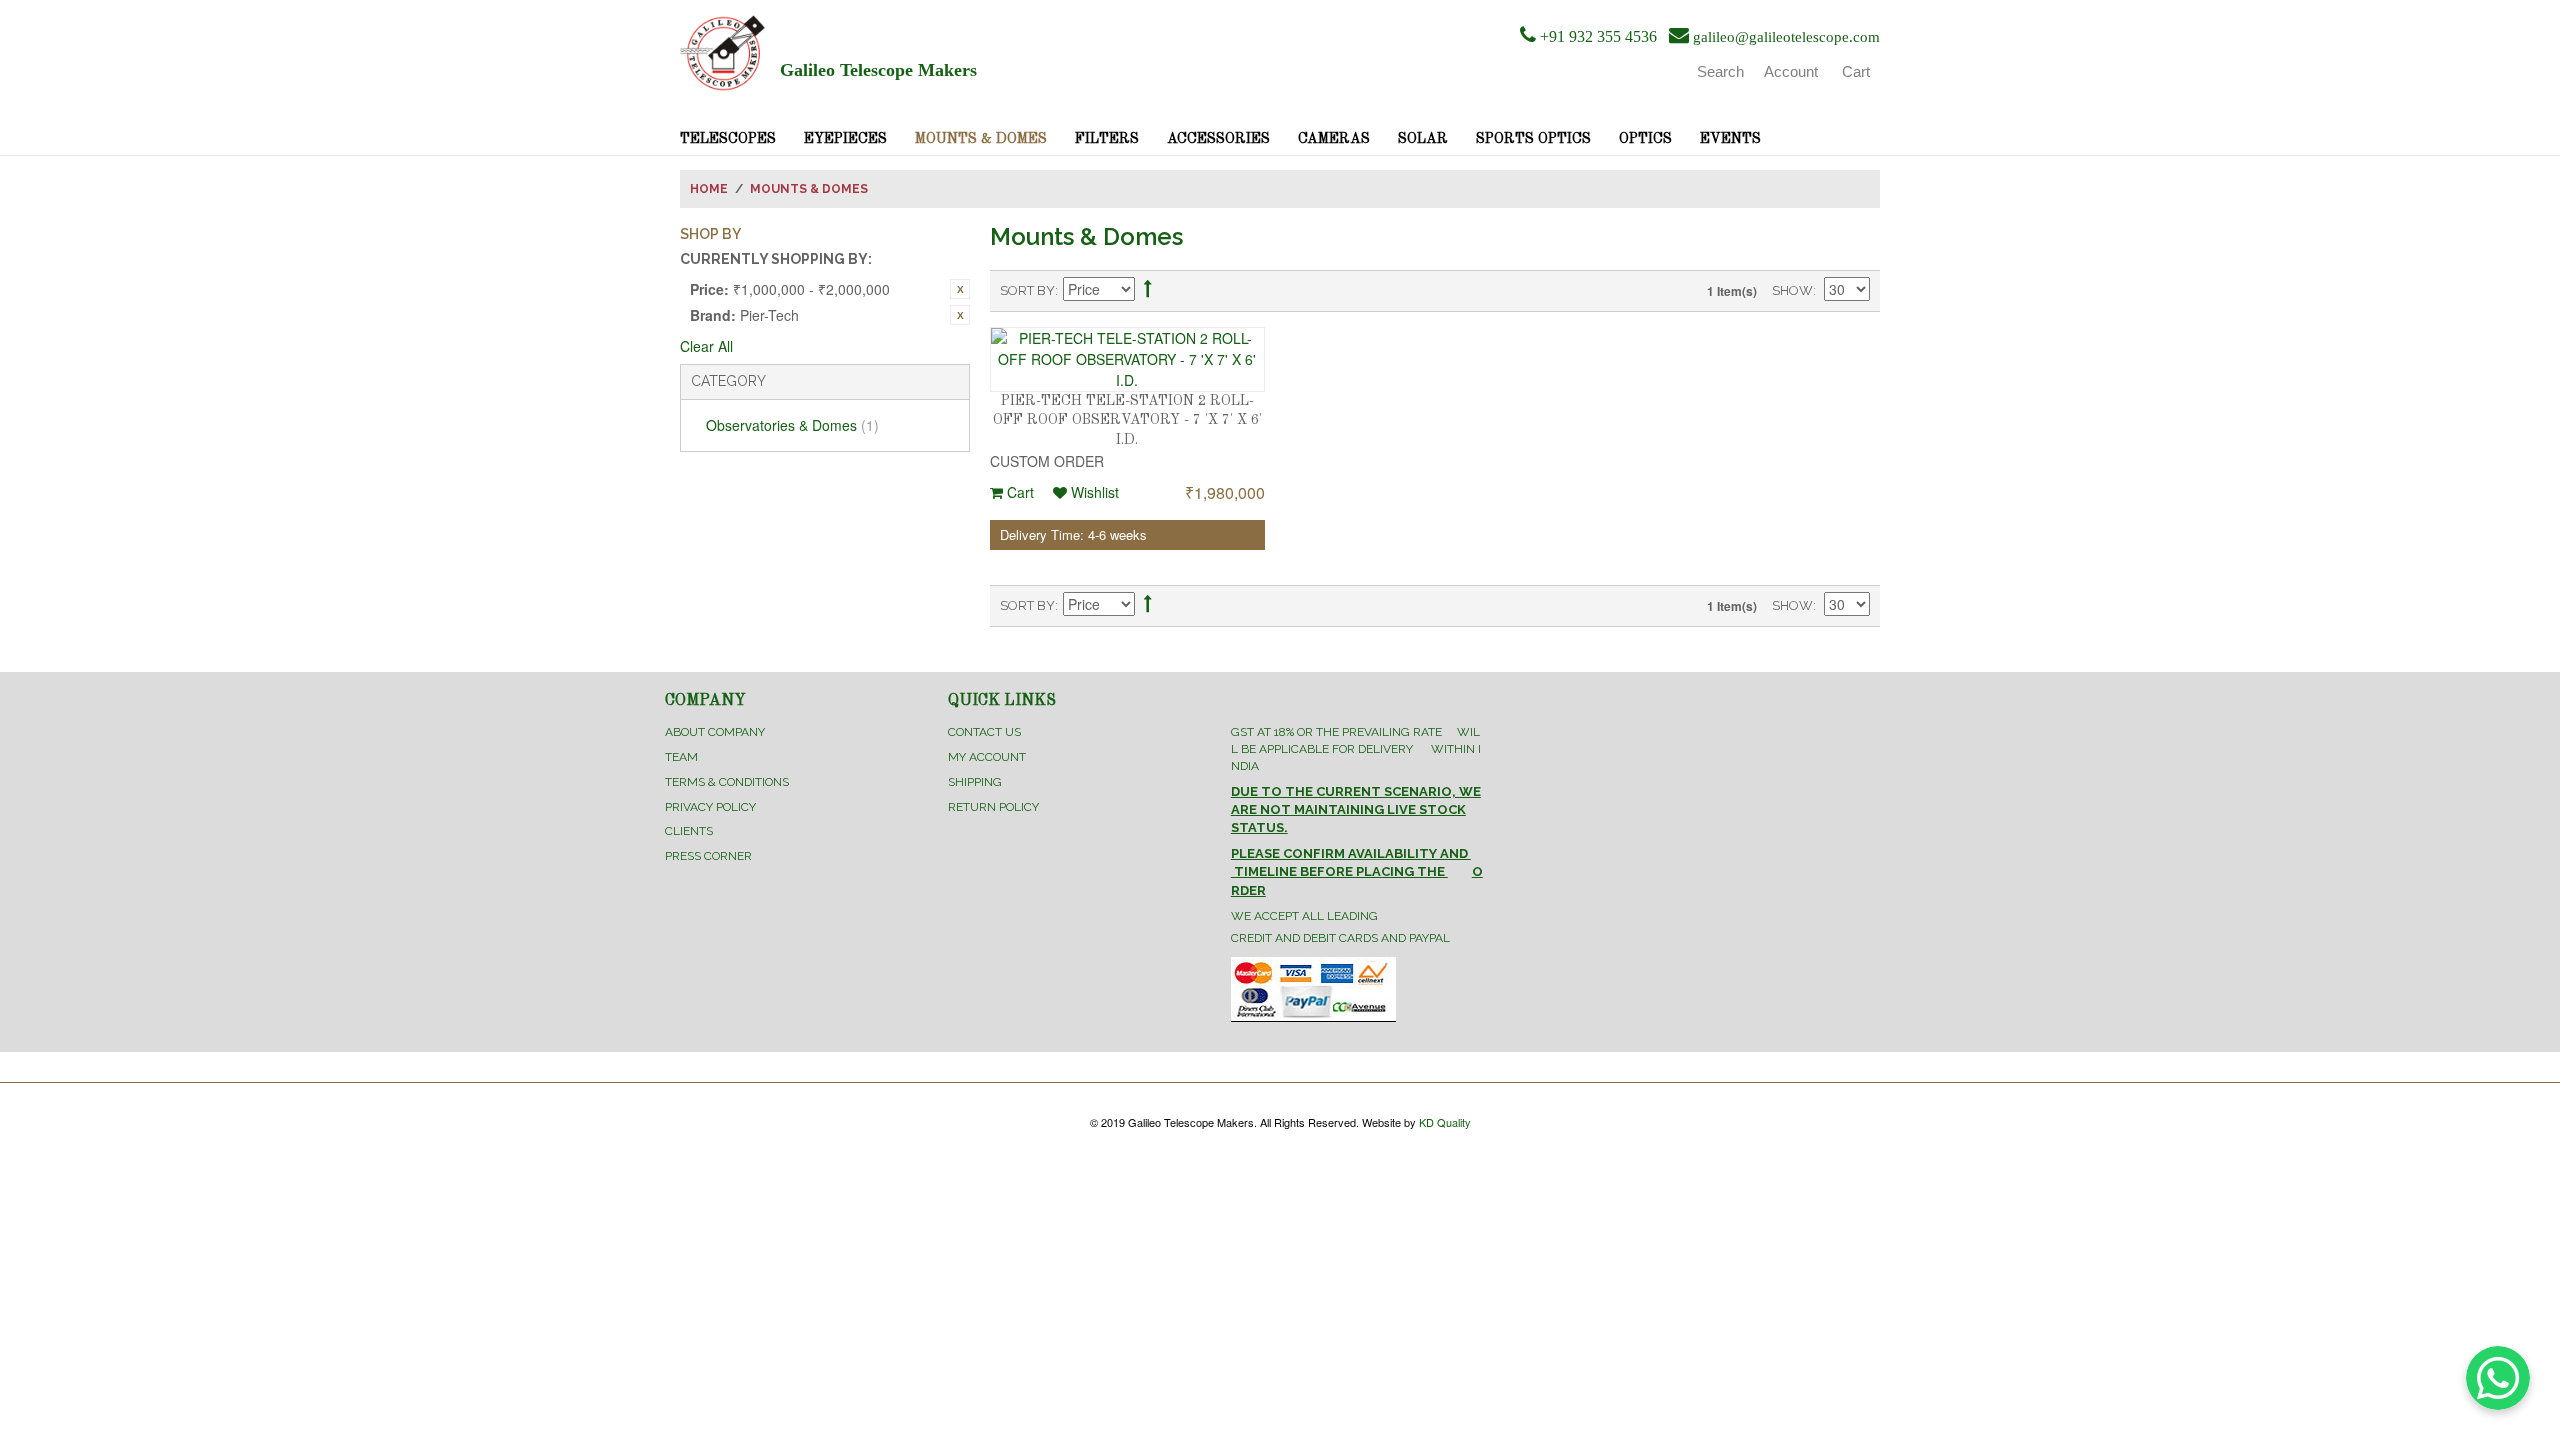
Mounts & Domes (981, 139)
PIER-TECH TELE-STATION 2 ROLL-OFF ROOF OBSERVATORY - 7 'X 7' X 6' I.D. (1127, 420)
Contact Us (984, 732)
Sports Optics (1533, 139)
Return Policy (993, 807)
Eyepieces (845, 139)
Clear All (706, 346)
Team (681, 757)
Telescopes (728, 139)
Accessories (1218, 139)
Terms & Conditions (727, 782)
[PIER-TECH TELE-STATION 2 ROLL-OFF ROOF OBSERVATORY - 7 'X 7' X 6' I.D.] (1127, 359)
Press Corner (708, 856)
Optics (1645, 139)
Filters (1107, 139)
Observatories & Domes (792, 425)
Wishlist (1093, 492)
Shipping (975, 782)
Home (709, 189)
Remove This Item (960, 289)
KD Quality (1445, 1122)
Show (1792, 290)
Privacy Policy (710, 807)
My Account (987, 757)
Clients (689, 831)
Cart (1018, 492)
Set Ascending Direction (1148, 291)
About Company (715, 732)
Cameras (1334, 139)
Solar (1423, 139)
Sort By (1027, 290)
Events (1730, 139)
